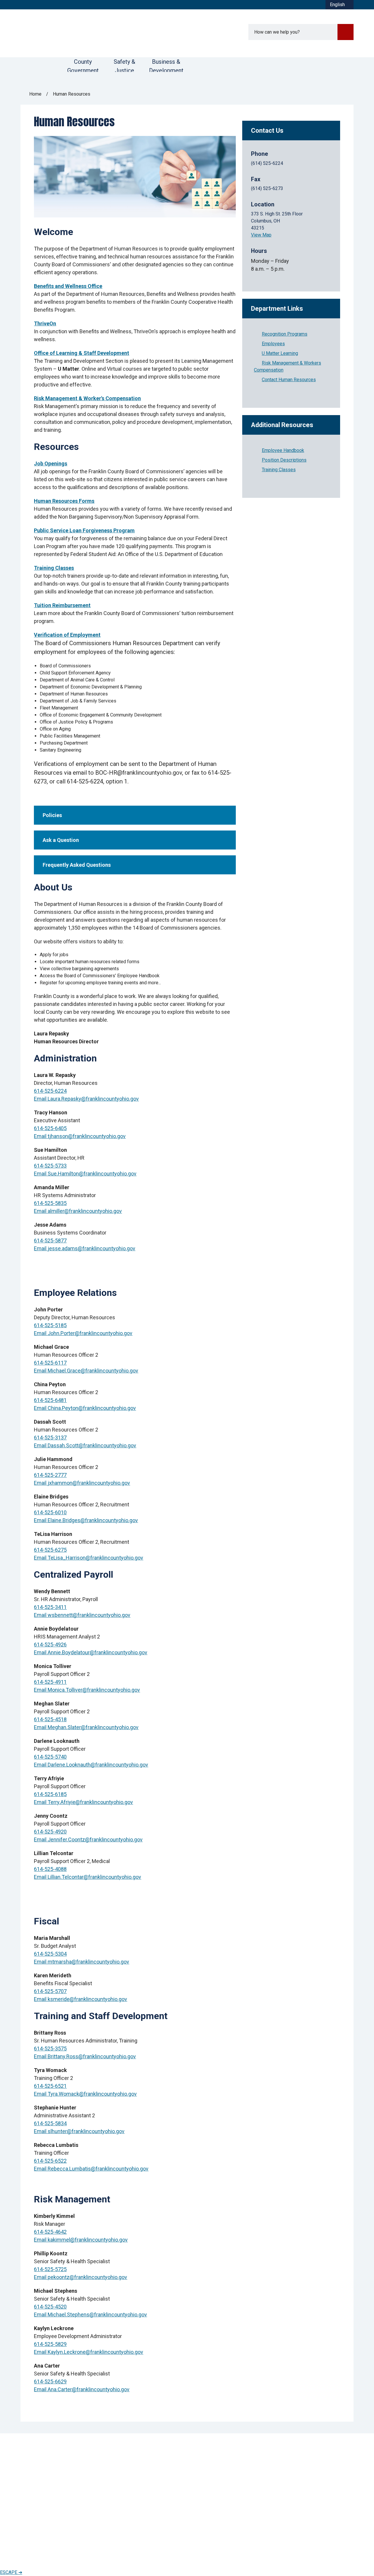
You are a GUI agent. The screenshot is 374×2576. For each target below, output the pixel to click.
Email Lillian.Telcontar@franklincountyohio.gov (88, 1877)
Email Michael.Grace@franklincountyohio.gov (86, 1371)
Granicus (345, 2551)
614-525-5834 (50, 2123)
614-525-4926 (50, 1644)
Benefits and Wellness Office (68, 286)
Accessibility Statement (44, 2551)
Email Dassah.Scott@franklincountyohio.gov (85, 1445)
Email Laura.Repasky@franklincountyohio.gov (86, 1099)
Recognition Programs (285, 334)
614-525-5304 (50, 1954)
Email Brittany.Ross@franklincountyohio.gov (85, 2056)
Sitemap (118, 2551)
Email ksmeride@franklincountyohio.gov (80, 1999)
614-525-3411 (50, 1607)
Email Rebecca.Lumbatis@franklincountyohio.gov (91, 2169)
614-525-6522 (50, 2161)
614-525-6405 (50, 1128)
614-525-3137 (50, 1438)
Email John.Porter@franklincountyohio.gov (83, 1333)
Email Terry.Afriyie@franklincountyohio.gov (83, 1802)
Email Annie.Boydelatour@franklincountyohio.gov (91, 1652)
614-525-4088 (50, 1869)
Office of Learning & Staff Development (82, 353)
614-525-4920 (50, 1832)
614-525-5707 (50, 1991)
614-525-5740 (50, 1757)
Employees (273, 344)
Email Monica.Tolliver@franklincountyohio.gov (87, 1690)
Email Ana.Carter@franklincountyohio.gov (82, 2389)
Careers (115, 2473)
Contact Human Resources (289, 380)
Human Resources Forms (64, 501)
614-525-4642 (50, 2232)
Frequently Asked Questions (77, 865)
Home (35, 94)
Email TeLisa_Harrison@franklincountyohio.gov (89, 1558)
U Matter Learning (280, 353)
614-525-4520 (50, 2307)
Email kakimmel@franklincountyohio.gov (81, 2240)
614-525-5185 (50, 1325)
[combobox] (340, 5)
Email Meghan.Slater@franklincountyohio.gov (86, 1727)
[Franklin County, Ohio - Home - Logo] (93, 33)
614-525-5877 (50, 1240)
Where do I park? (40, 2511)
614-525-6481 (50, 1400)
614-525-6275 (50, 1550)
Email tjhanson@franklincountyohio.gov (80, 1136)
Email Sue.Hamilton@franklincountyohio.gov (85, 1174)
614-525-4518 (50, 1719)
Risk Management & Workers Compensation (288, 366)
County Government (83, 65)
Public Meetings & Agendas (137, 2489)
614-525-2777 (50, 1475)
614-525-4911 (50, 1682)
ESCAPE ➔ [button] (11, 2572)
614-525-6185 (50, 1794)
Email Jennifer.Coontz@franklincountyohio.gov (88, 1839)
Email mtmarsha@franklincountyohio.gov (82, 1962)
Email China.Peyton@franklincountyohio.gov (85, 1408)
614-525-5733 (50, 1166)
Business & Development (166, 65)
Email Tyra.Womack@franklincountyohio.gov (85, 2094)
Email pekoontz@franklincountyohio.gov (80, 2277)
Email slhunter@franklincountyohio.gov (79, 2131)
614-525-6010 (50, 1512)
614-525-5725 (50, 2269)
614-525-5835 (50, 1203)
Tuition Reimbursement (62, 605)
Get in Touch (120, 2497)
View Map (261, 235)
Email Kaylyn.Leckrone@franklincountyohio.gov (89, 2352)
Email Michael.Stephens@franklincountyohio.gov (90, 2315)
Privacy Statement (89, 2551)
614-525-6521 (50, 2086)
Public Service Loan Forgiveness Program (84, 530)
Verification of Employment (67, 635)
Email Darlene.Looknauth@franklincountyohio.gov (91, 1765)
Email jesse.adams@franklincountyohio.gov (85, 1248)
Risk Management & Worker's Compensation (87, 398)
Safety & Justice (124, 65)
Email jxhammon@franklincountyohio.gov (82, 1483)
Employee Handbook (283, 450)
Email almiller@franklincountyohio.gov (78, 1211)
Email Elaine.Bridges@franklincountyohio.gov (86, 1520)
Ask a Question (61, 840)
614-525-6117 (50, 1363)
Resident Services (212, 2473)
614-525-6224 (50, 1091)
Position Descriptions (284, 460)
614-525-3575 (50, 2048)
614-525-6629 (50, 2381)
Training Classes (54, 568)
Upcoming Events (211, 2489)
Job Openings (51, 463)
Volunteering (120, 2481)
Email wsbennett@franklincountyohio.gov (82, 1615)
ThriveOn (45, 323)
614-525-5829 (50, 2344)
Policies (52, 815)
